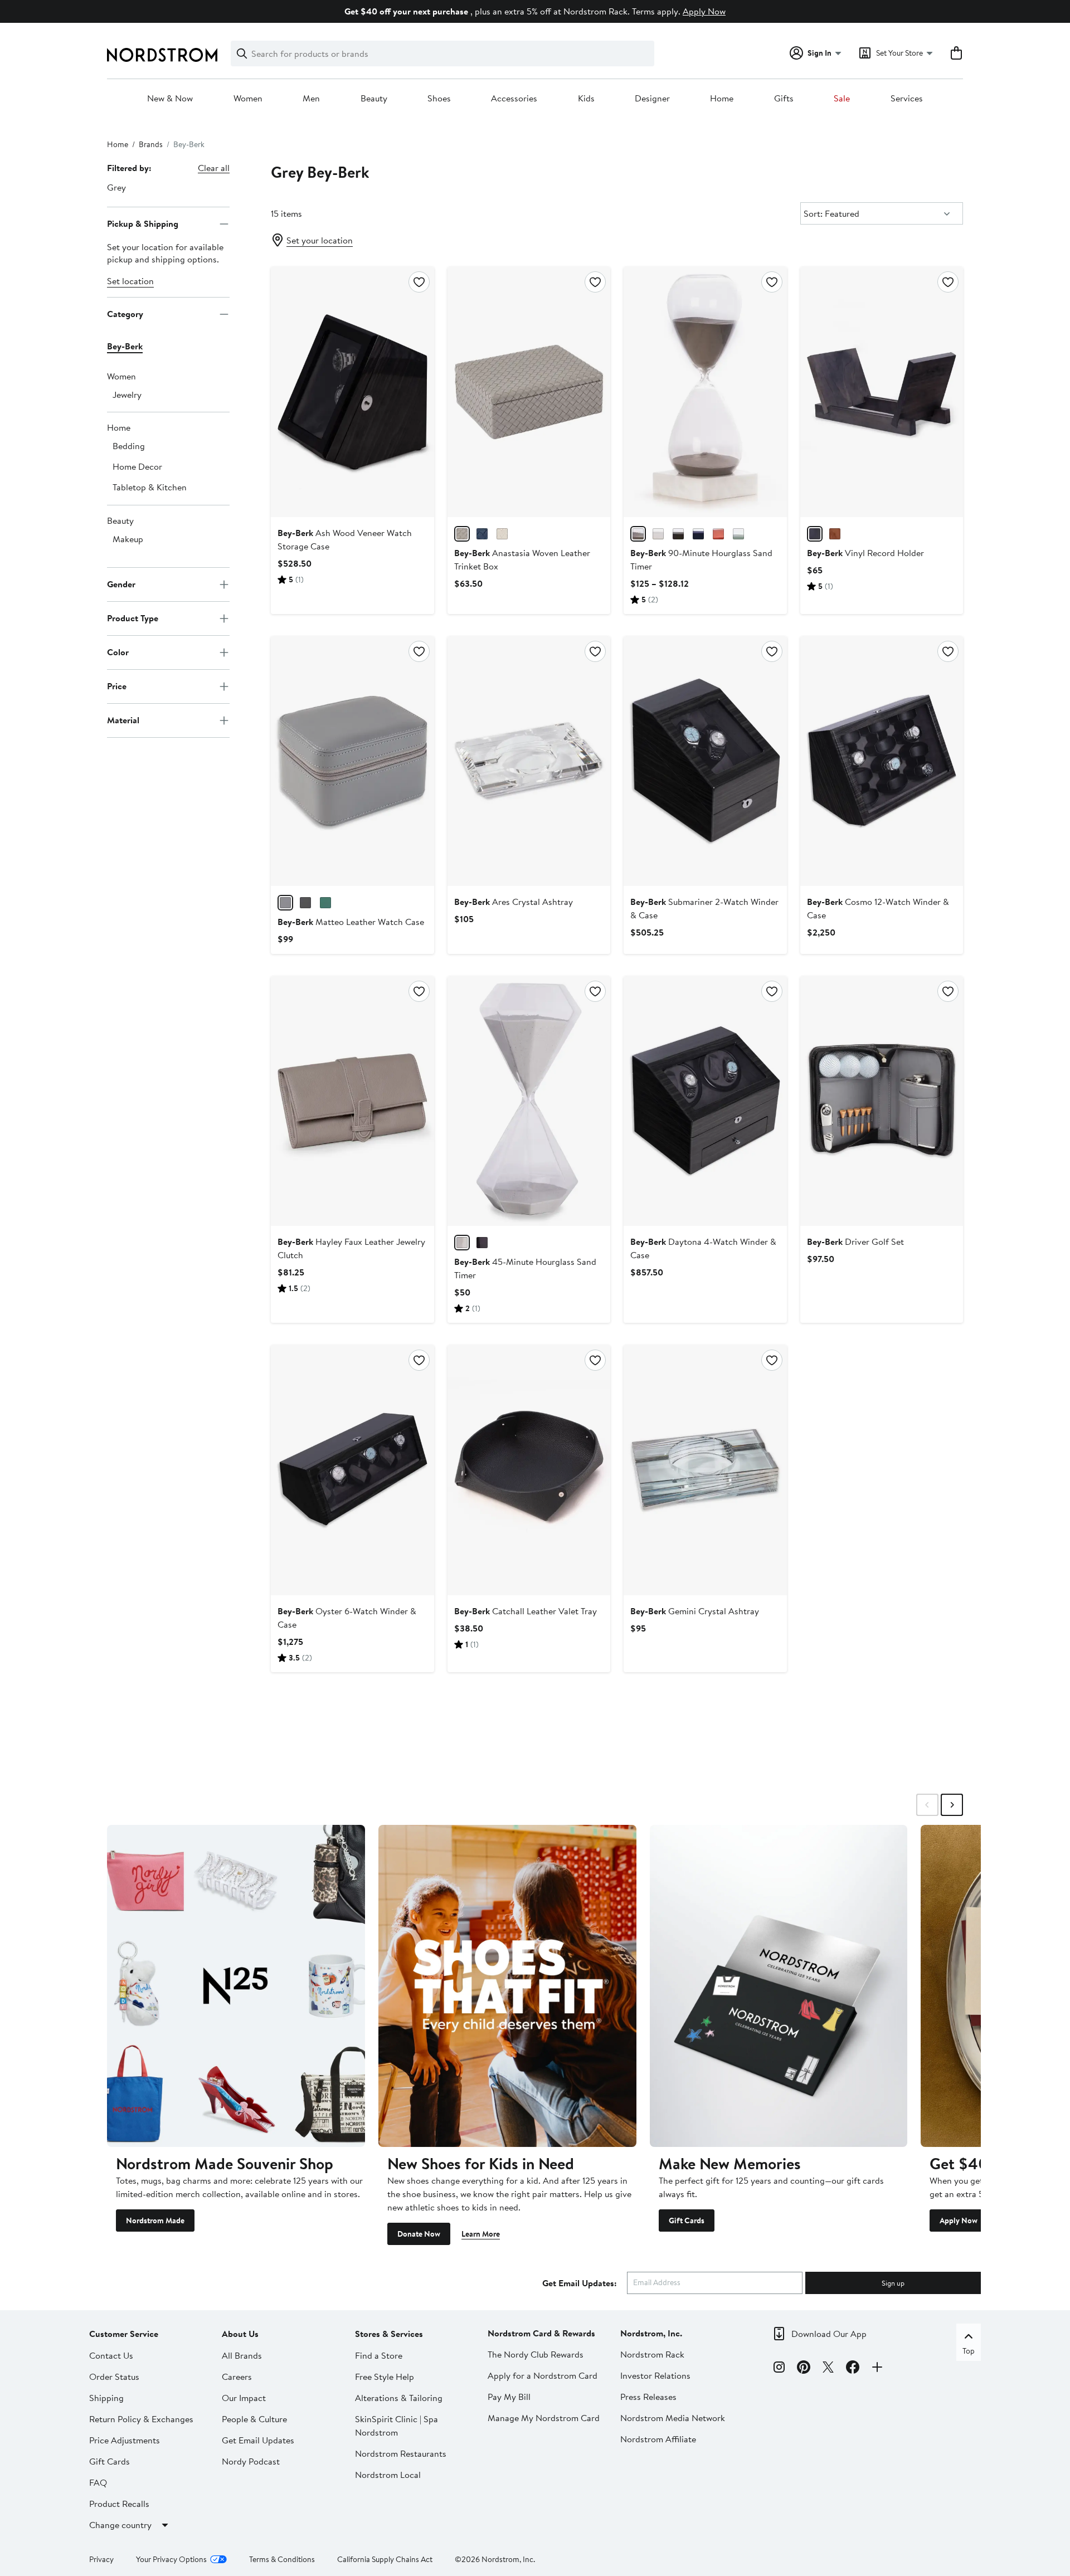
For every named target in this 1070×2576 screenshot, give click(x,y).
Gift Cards (687, 2220)
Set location (130, 281)
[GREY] (462, 534)
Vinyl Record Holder (865, 553)
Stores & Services (389, 2334)
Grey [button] (116, 187)
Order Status (114, 2377)
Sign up (893, 2283)
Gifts (784, 99)
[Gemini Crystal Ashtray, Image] (705, 1470)
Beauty (374, 99)
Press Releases (648, 2397)
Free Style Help (385, 2377)
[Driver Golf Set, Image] (882, 1101)
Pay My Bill (509, 2397)
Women (248, 99)
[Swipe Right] (952, 1805)
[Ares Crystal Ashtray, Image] (529, 761)
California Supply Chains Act (385, 2559)
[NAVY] (698, 534)
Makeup (128, 539)
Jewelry (127, 395)
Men (311, 99)
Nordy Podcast (251, 2461)
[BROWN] (835, 534)
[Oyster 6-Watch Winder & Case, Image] (352, 1470)
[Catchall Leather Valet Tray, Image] (529, 1470)
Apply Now (704, 11)
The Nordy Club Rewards (536, 2354)
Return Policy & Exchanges (141, 2419)
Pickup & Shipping (143, 223)
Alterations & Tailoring (399, 2398)
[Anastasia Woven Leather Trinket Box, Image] (529, 392)
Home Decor (137, 466)
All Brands (242, 2355)
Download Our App (829, 2334)
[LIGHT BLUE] (738, 534)
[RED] (718, 534)
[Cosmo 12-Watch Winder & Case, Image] (882, 761)
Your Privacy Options (171, 2559)
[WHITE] (658, 534)
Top (969, 2351)
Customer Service (124, 2334)
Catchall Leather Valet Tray (526, 1611)
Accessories (514, 99)
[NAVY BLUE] (482, 534)
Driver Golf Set (855, 1241)
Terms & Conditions (282, 2559)
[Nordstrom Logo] (162, 55)
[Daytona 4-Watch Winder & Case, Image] (705, 1101)
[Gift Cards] (779, 1986)
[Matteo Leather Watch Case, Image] (352, 761)
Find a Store (379, 2355)
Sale (842, 99)
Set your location (320, 240)
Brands (151, 144)
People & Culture (254, 2419)
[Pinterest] (804, 2369)
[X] (828, 2369)
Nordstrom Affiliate (658, 2439)
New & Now (170, 99)
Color (118, 652)
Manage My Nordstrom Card (544, 2418)
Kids (586, 99)
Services (907, 99)
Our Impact (244, 2398)
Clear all (214, 168)
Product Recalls (119, 2504)
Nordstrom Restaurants (401, 2453)
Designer (652, 99)
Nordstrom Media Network (673, 2418)
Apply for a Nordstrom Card (543, 2375)
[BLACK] (678, 534)
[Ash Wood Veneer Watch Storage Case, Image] (352, 392)
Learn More (481, 2234)
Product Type (133, 618)
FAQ (98, 2482)
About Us (240, 2334)
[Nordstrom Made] (236, 1986)
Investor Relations (655, 2375)
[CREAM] (502, 534)
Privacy (101, 2559)
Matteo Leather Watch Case (351, 922)
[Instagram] (779, 2369)
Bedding (129, 446)
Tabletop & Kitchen (150, 487)
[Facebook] (853, 2369)
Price (117, 686)
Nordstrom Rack (652, 2354)
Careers (237, 2377)
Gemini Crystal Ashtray (695, 1611)
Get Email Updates (258, 2440)
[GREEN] (325, 903)
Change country (120, 2525)
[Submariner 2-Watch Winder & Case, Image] (705, 761)
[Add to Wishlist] (419, 282)
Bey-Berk (125, 346)
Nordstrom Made (155, 2220)
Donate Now (419, 2234)
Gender (121, 584)
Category (125, 314)
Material (123, 720)
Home (722, 99)
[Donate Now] (507, 1986)
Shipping (106, 2398)
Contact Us (111, 2355)
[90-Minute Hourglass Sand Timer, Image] (705, 392)
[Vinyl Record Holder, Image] (882, 392)
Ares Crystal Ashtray (514, 902)
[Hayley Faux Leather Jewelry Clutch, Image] (352, 1101)
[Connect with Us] (877, 2369)
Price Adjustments (125, 2440)
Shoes (439, 99)
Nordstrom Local (388, 2475)
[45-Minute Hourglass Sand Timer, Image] (529, 1101)
